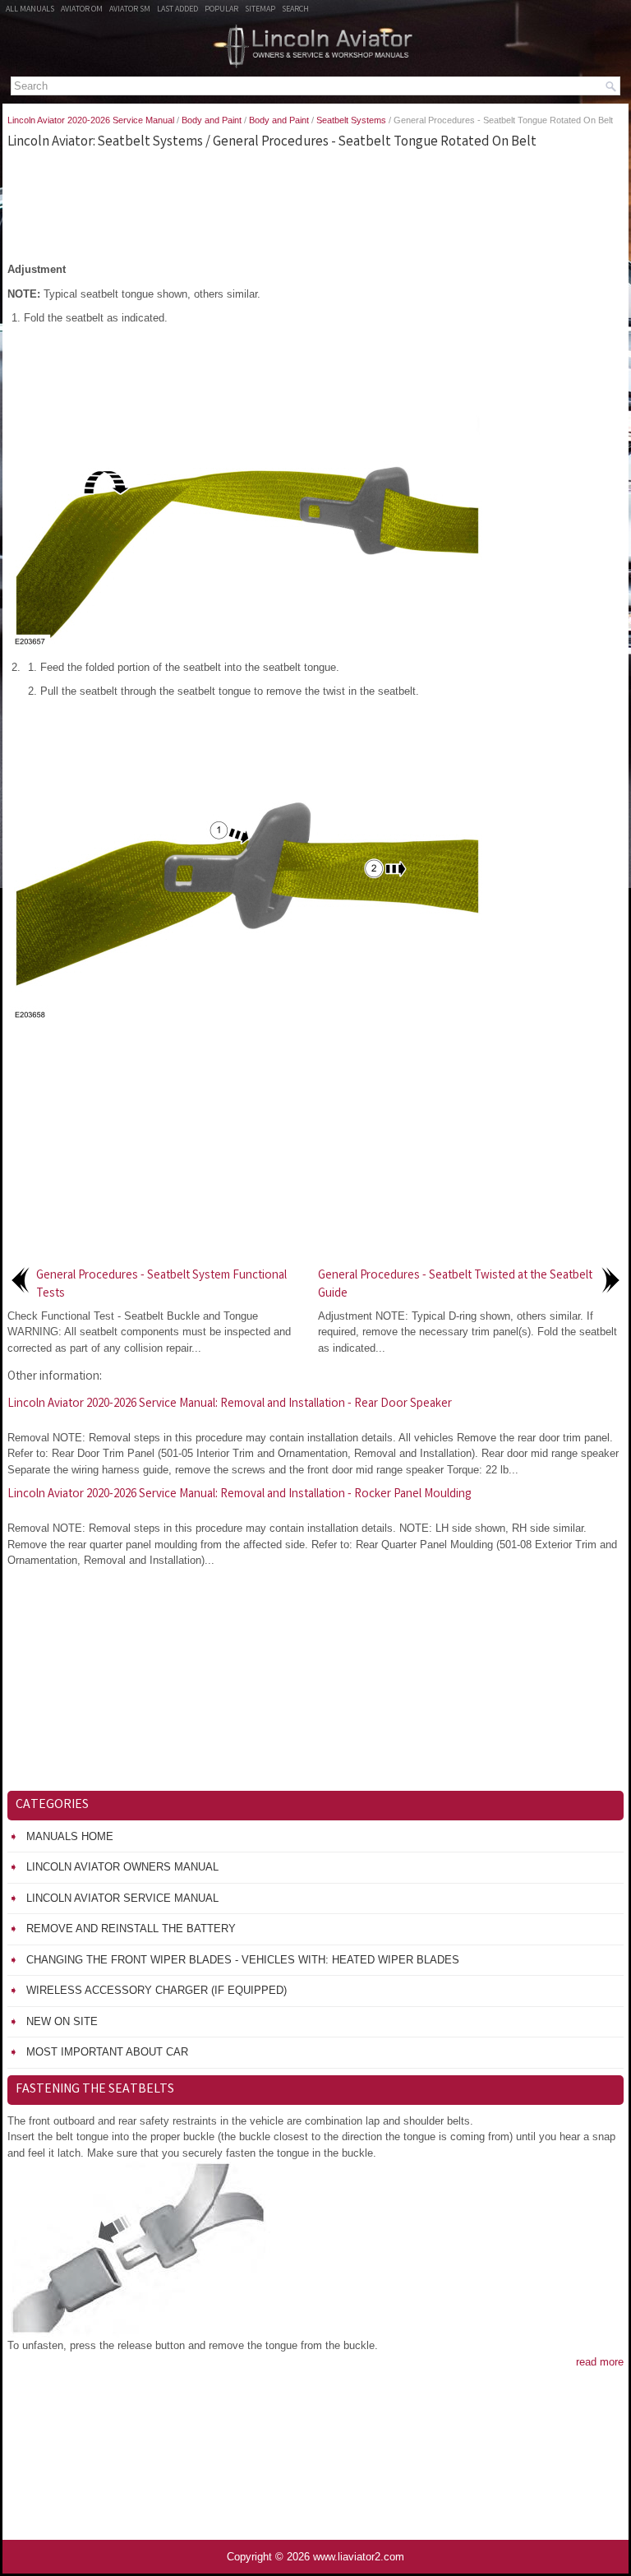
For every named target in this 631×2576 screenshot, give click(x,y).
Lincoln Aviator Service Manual (122, 1898)
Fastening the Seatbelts (95, 2090)
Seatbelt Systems (351, 120)
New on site (62, 2021)
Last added (177, 10)
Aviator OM (82, 10)
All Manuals (30, 10)
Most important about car (107, 2052)
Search (295, 10)
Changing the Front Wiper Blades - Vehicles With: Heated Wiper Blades (243, 1960)
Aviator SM (130, 10)
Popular (221, 10)
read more (600, 2362)
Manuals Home (70, 1836)
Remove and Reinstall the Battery (131, 1929)
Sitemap (260, 10)
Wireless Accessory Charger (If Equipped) (157, 1990)
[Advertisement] (315, 204)
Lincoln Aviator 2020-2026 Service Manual (91, 120)
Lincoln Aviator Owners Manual (122, 1867)
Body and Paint (212, 120)
